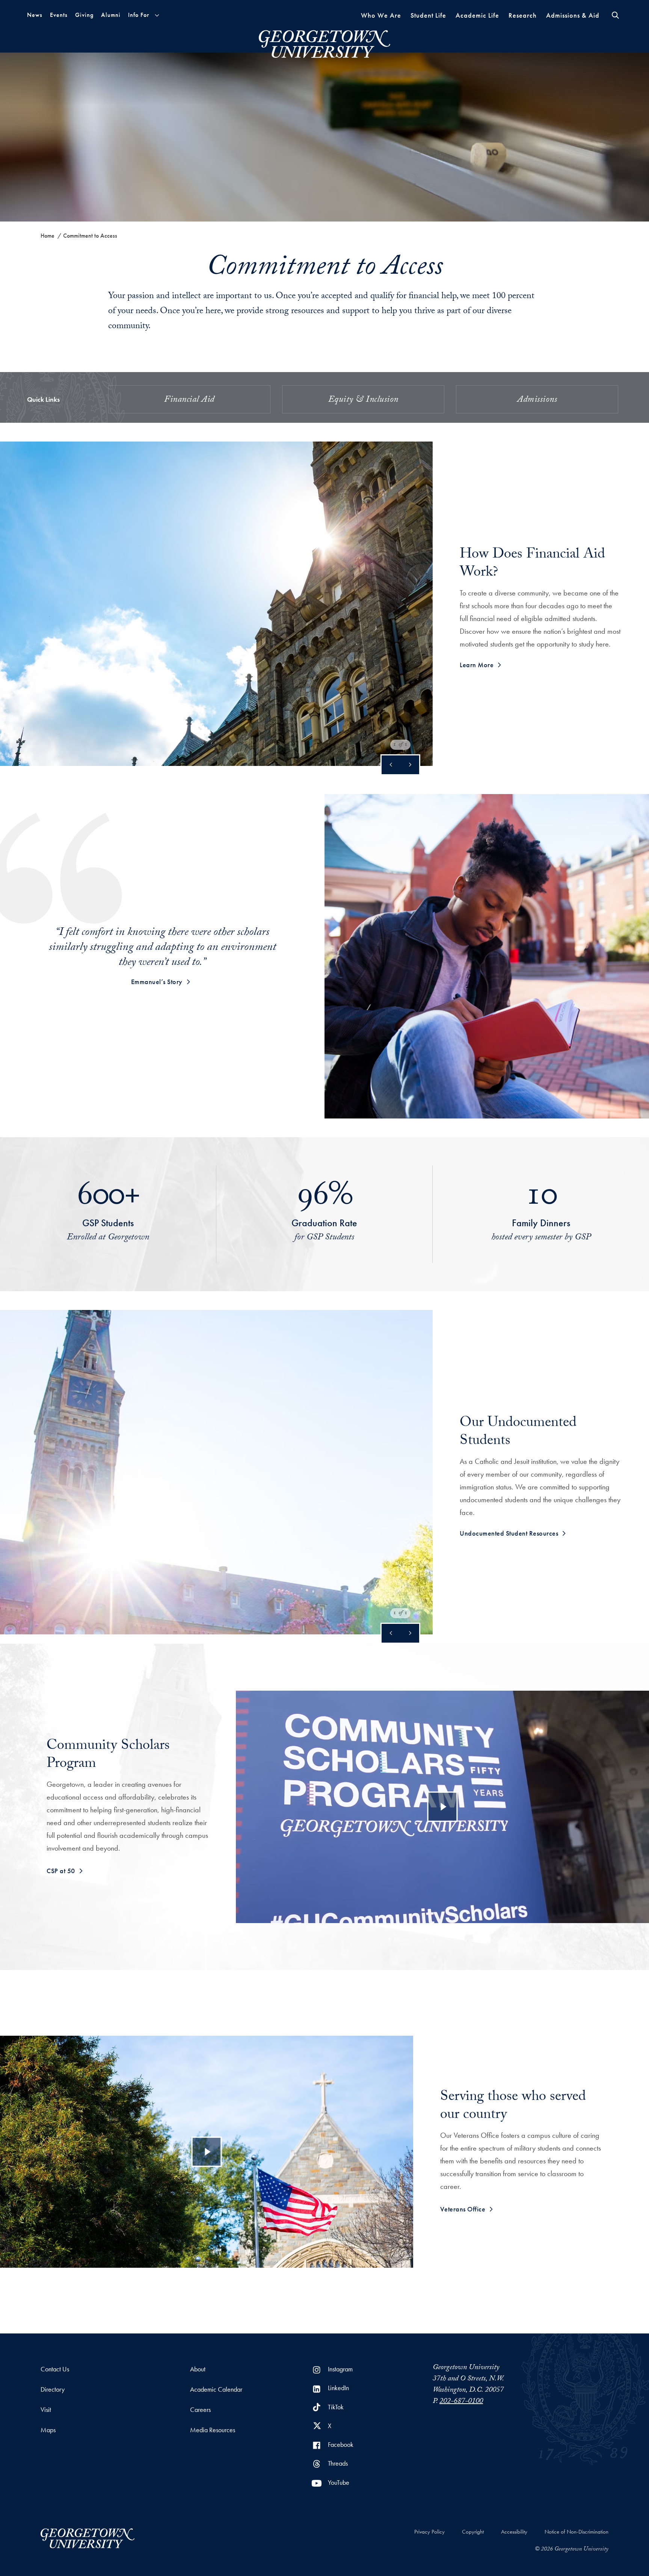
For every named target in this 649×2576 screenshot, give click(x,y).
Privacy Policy (429, 2532)
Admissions (537, 400)
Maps (48, 2430)
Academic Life (477, 15)
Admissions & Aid (573, 15)
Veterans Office (463, 2209)
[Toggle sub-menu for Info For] (157, 15)
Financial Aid (189, 400)
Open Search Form (615, 15)
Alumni (111, 15)
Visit (46, 2409)
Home (48, 236)
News (35, 15)
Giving (84, 15)
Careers (200, 2409)
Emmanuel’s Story (157, 982)
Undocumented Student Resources (509, 1533)
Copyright (473, 2532)
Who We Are (381, 15)
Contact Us (55, 2369)
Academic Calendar (216, 2389)
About (198, 2369)
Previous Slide (391, 765)
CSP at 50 (61, 1871)
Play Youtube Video (443, 1807)
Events (59, 15)
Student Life (428, 15)
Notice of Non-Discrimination (577, 2532)
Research (523, 15)
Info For (139, 15)
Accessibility (514, 2532)
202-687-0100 (461, 2402)
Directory (53, 2389)
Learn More (477, 665)
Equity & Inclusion (363, 400)
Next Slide (410, 765)
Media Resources (213, 2430)
